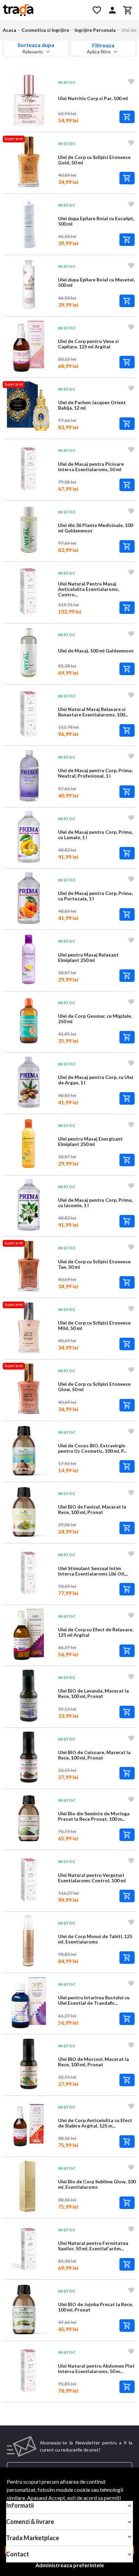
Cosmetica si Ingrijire (45, 30)
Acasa (9, 30)
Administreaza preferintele (70, 2565)
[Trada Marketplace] (43, 10)
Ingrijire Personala (95, 30)
